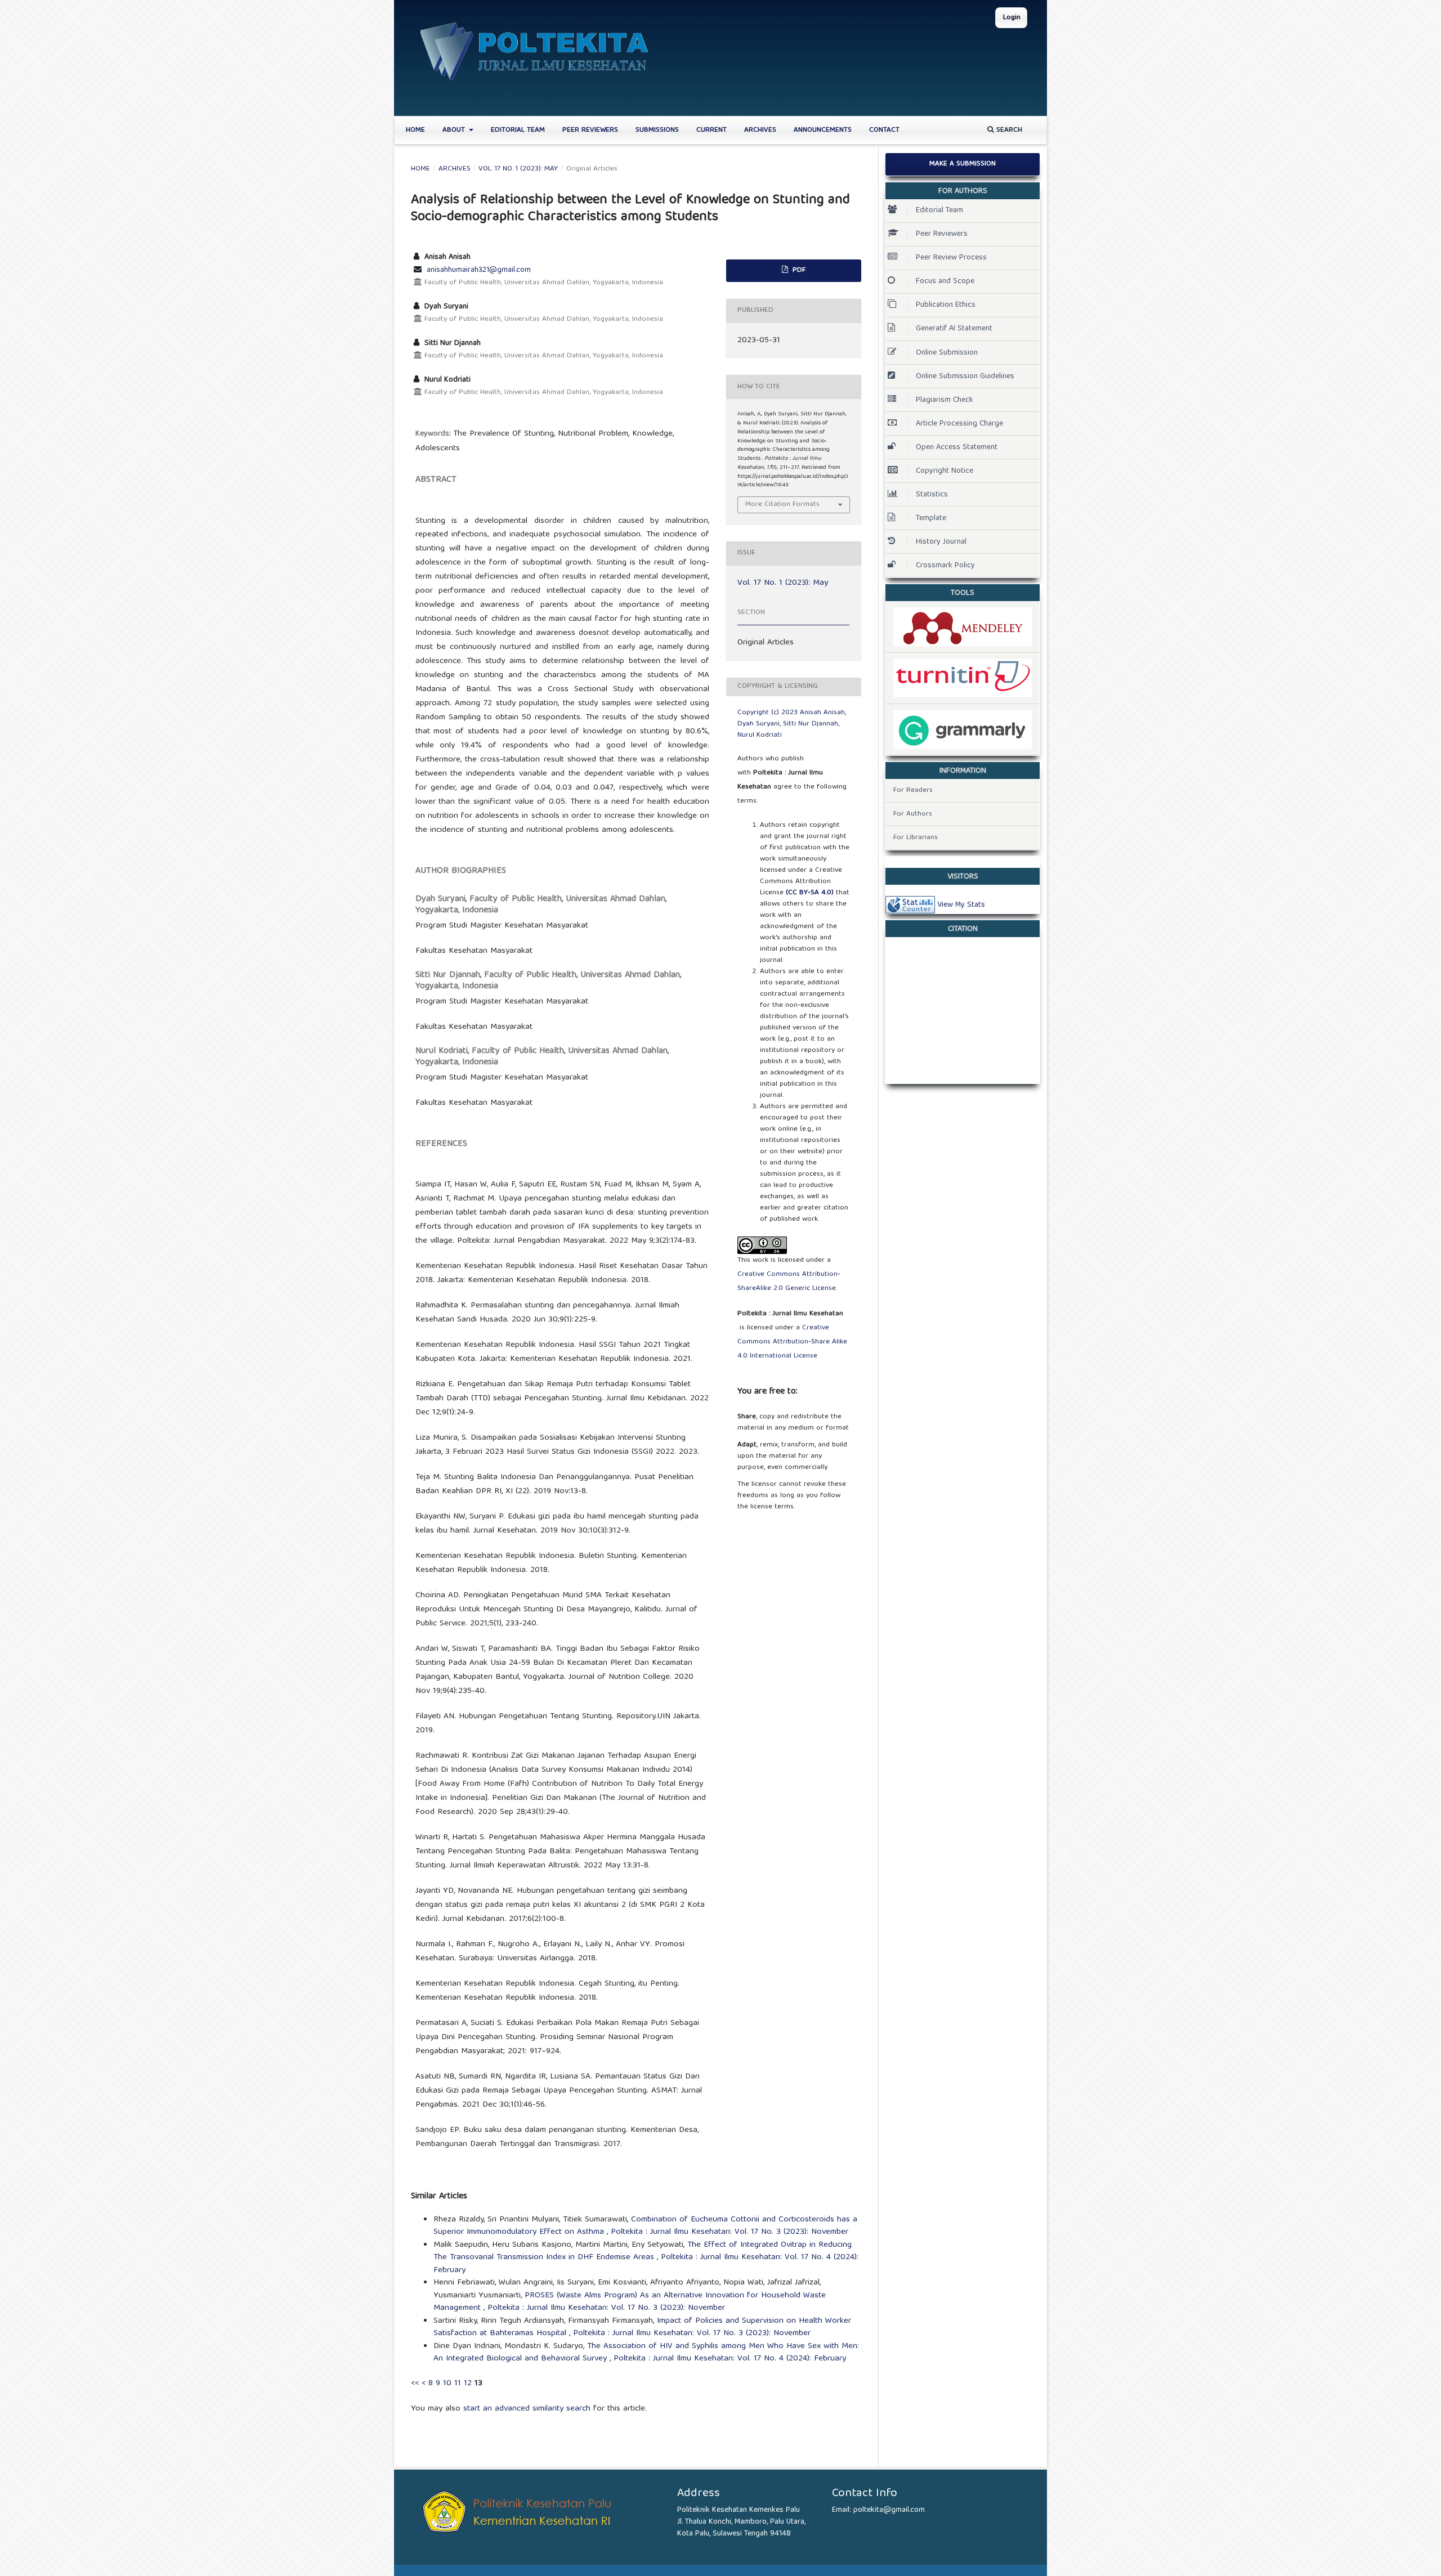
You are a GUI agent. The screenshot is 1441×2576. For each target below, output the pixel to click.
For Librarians (916, 838)
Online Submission (947, 353)
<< (415, 2384)
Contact (884, 130)
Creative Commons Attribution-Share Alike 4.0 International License (792, 1342)
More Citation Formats (782, 505)
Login (1012, 18)
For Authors (913, 814)
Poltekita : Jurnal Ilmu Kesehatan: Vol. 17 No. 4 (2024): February (730, 2359)
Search (1008, 130)
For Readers (913, 790)
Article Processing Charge (959, 424)
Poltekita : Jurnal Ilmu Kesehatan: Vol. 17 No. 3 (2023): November (730, 2232)
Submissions (657, 130)
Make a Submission (963, 164)
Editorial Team (518, 130)
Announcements (823, 130)
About (455, 130)
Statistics (932, 495)
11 (458, 2384)
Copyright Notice (945, 471)
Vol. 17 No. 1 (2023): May (518, 169)
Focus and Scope (945, 281)
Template (931, 518)
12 (468, 2384)
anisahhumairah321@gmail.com (479, 270)
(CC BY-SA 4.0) (810, 893)
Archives (760, 130)
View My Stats (961, 905)
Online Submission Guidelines (965, 377)
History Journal (941, 542)
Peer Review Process (951, 258)
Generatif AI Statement (954, 329)
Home (415, 130)
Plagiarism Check (945, 400)
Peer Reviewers (590, 130)
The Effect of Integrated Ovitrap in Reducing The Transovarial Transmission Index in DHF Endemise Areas (643, 2252)
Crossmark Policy (945, 566)
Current (711, 130)
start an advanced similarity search (527, 2409)
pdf (798, 270)
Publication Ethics (946, 305)
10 (447, 2384)
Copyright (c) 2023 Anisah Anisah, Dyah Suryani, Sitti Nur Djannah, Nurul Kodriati (792, 724)
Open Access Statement (957, 447)
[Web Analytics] (910, 905)
